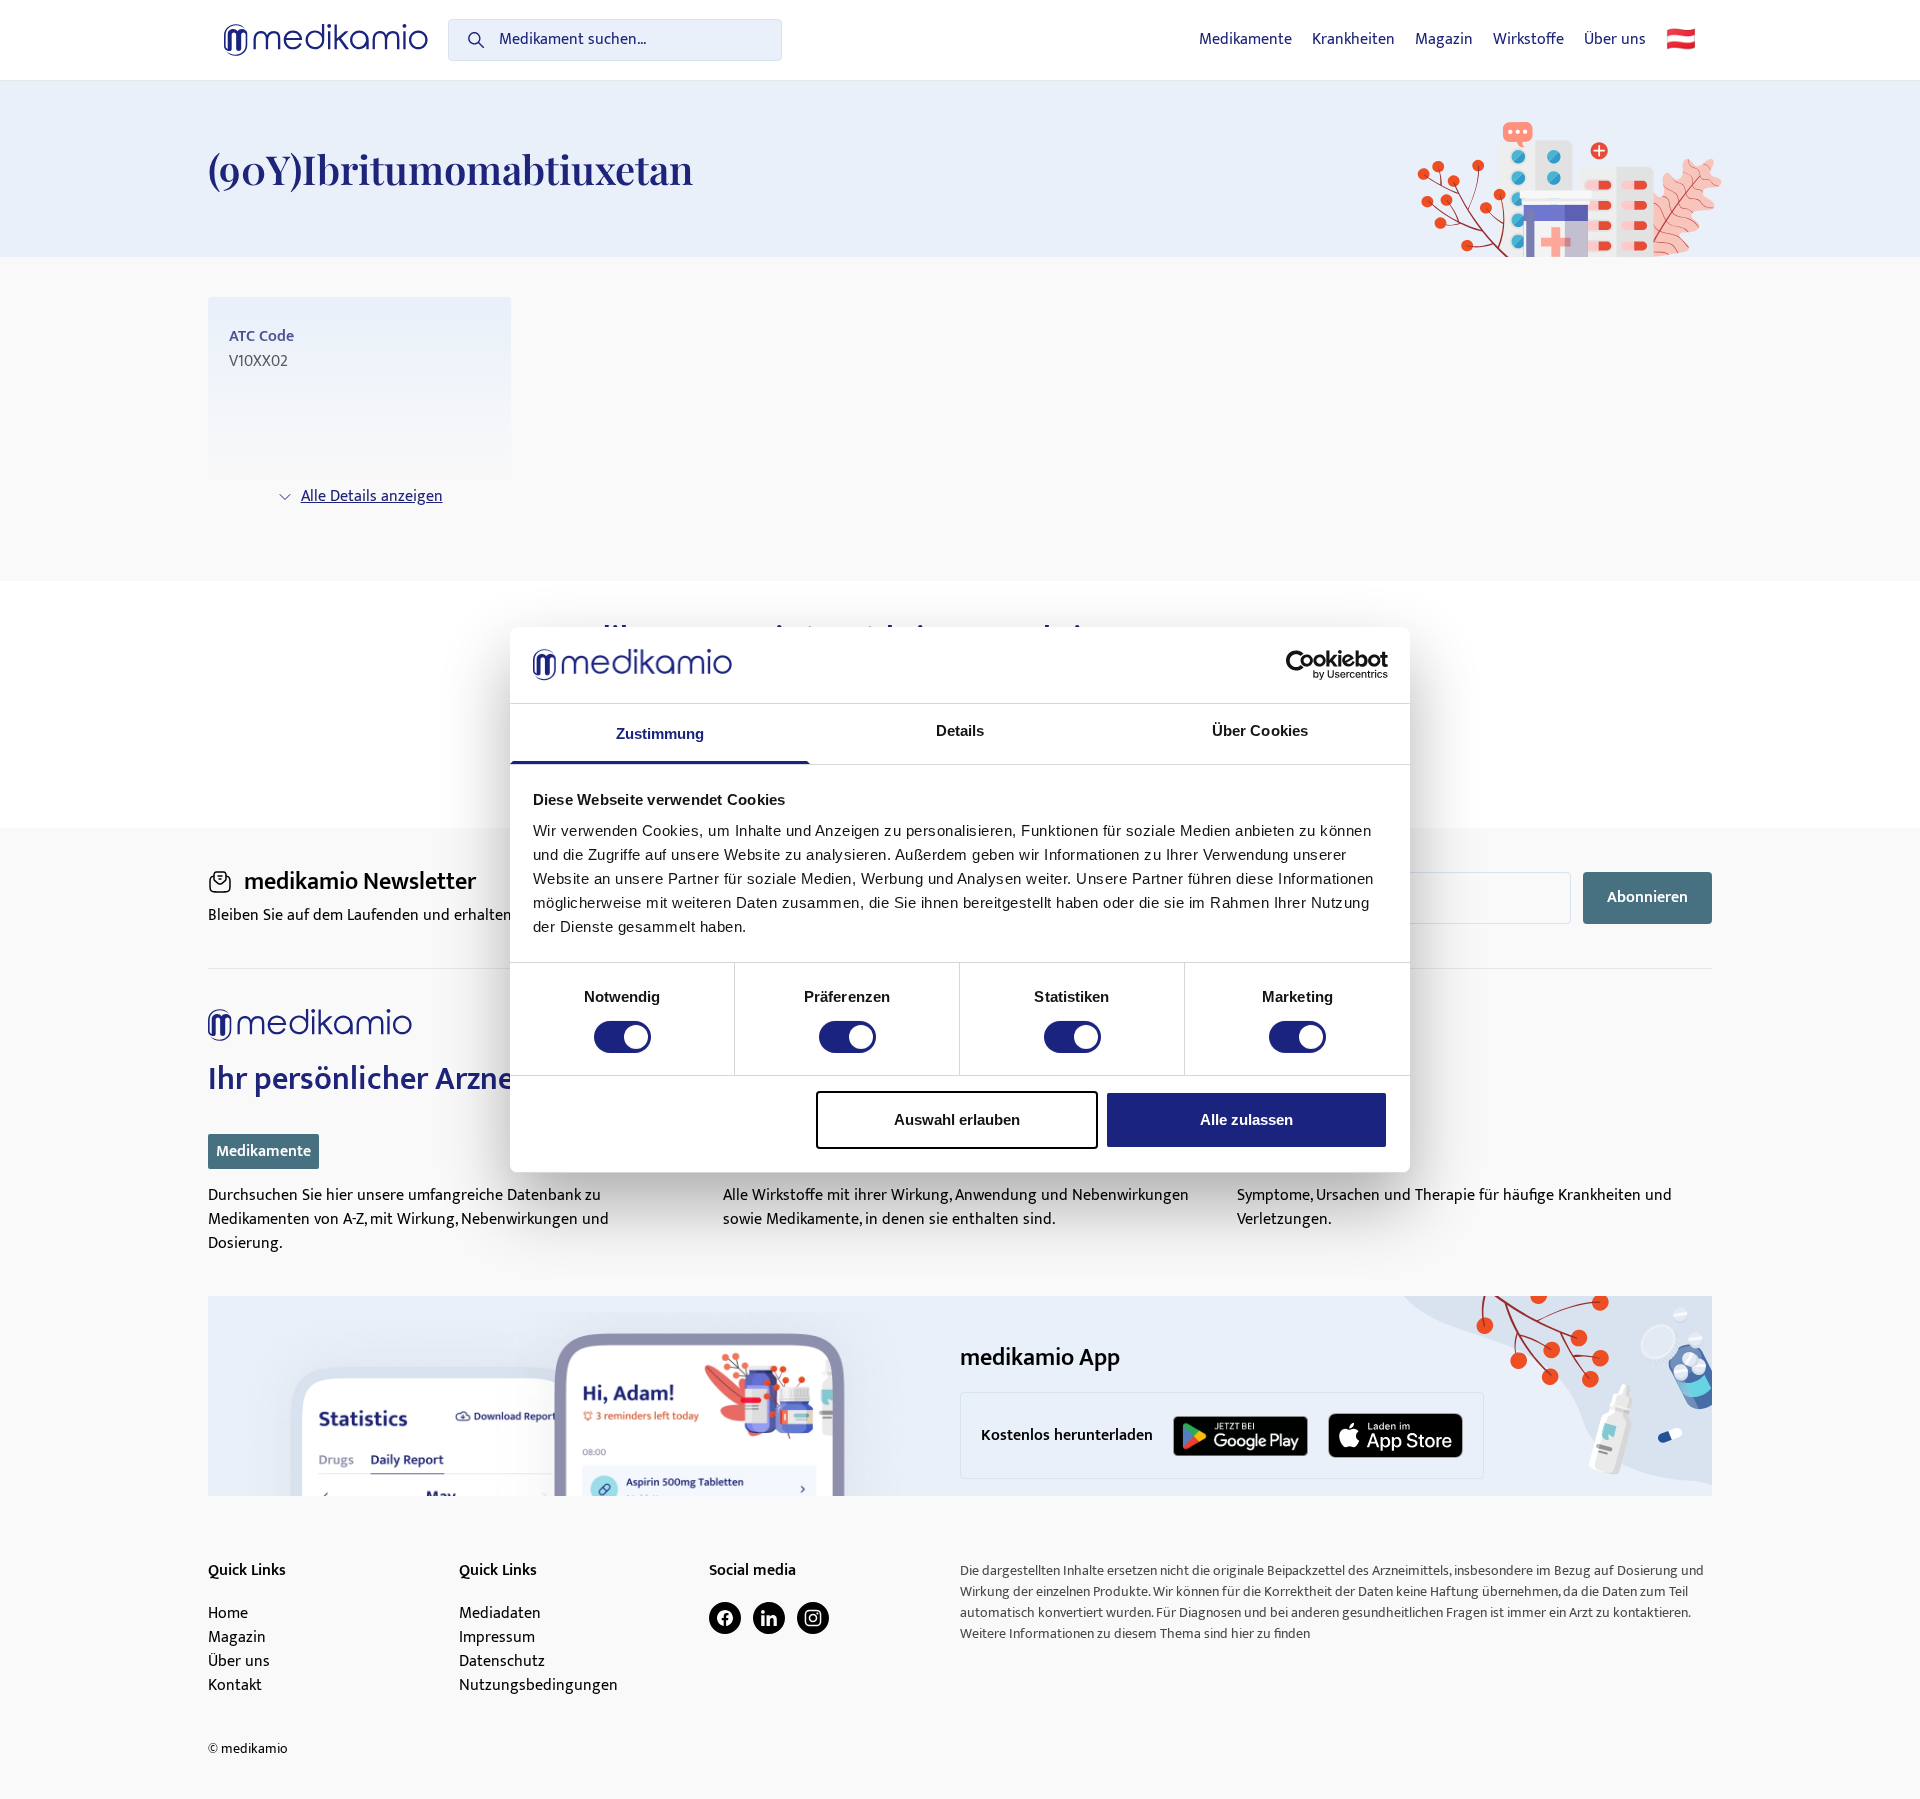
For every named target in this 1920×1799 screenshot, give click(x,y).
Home (228, 1614)
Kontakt (235, 1686)
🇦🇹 (1681, 40)
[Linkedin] (769, 1618)
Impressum (497, 1638)
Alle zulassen (1246, 1119)
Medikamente (1245, 40)
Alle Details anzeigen (372, 496)
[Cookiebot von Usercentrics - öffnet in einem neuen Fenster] (1300, 665)
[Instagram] (813, 1618)
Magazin (1444, 40)
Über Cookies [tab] (1260, 730)
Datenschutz (502, 1662)
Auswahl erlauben (957, 1119)
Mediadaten (500, 1614)
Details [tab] (960, 730)
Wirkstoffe (1528, 40)
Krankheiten (1353, 40)
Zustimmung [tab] (660, 733)
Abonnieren (1647, 897)
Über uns (1615, 40)
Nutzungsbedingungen (538, 1686)
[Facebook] (725, 1618)
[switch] (847, 1037)
